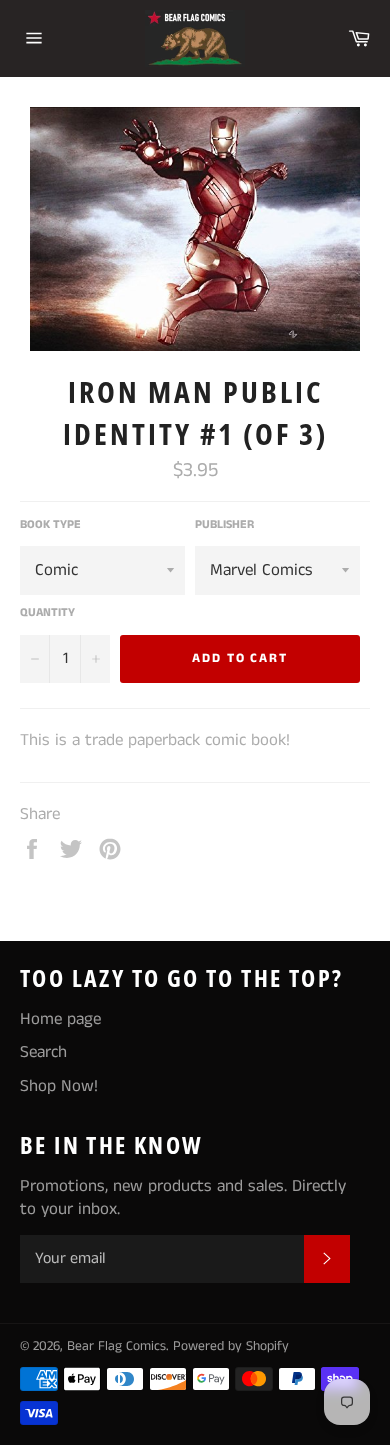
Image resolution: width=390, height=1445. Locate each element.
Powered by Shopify (231, 1346)
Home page (60, 1019)
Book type (50, 525)
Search (43, 1052)
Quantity (47, 613)
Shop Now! (59, 1086)
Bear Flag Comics (116, 1346)
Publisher (224, 525)
